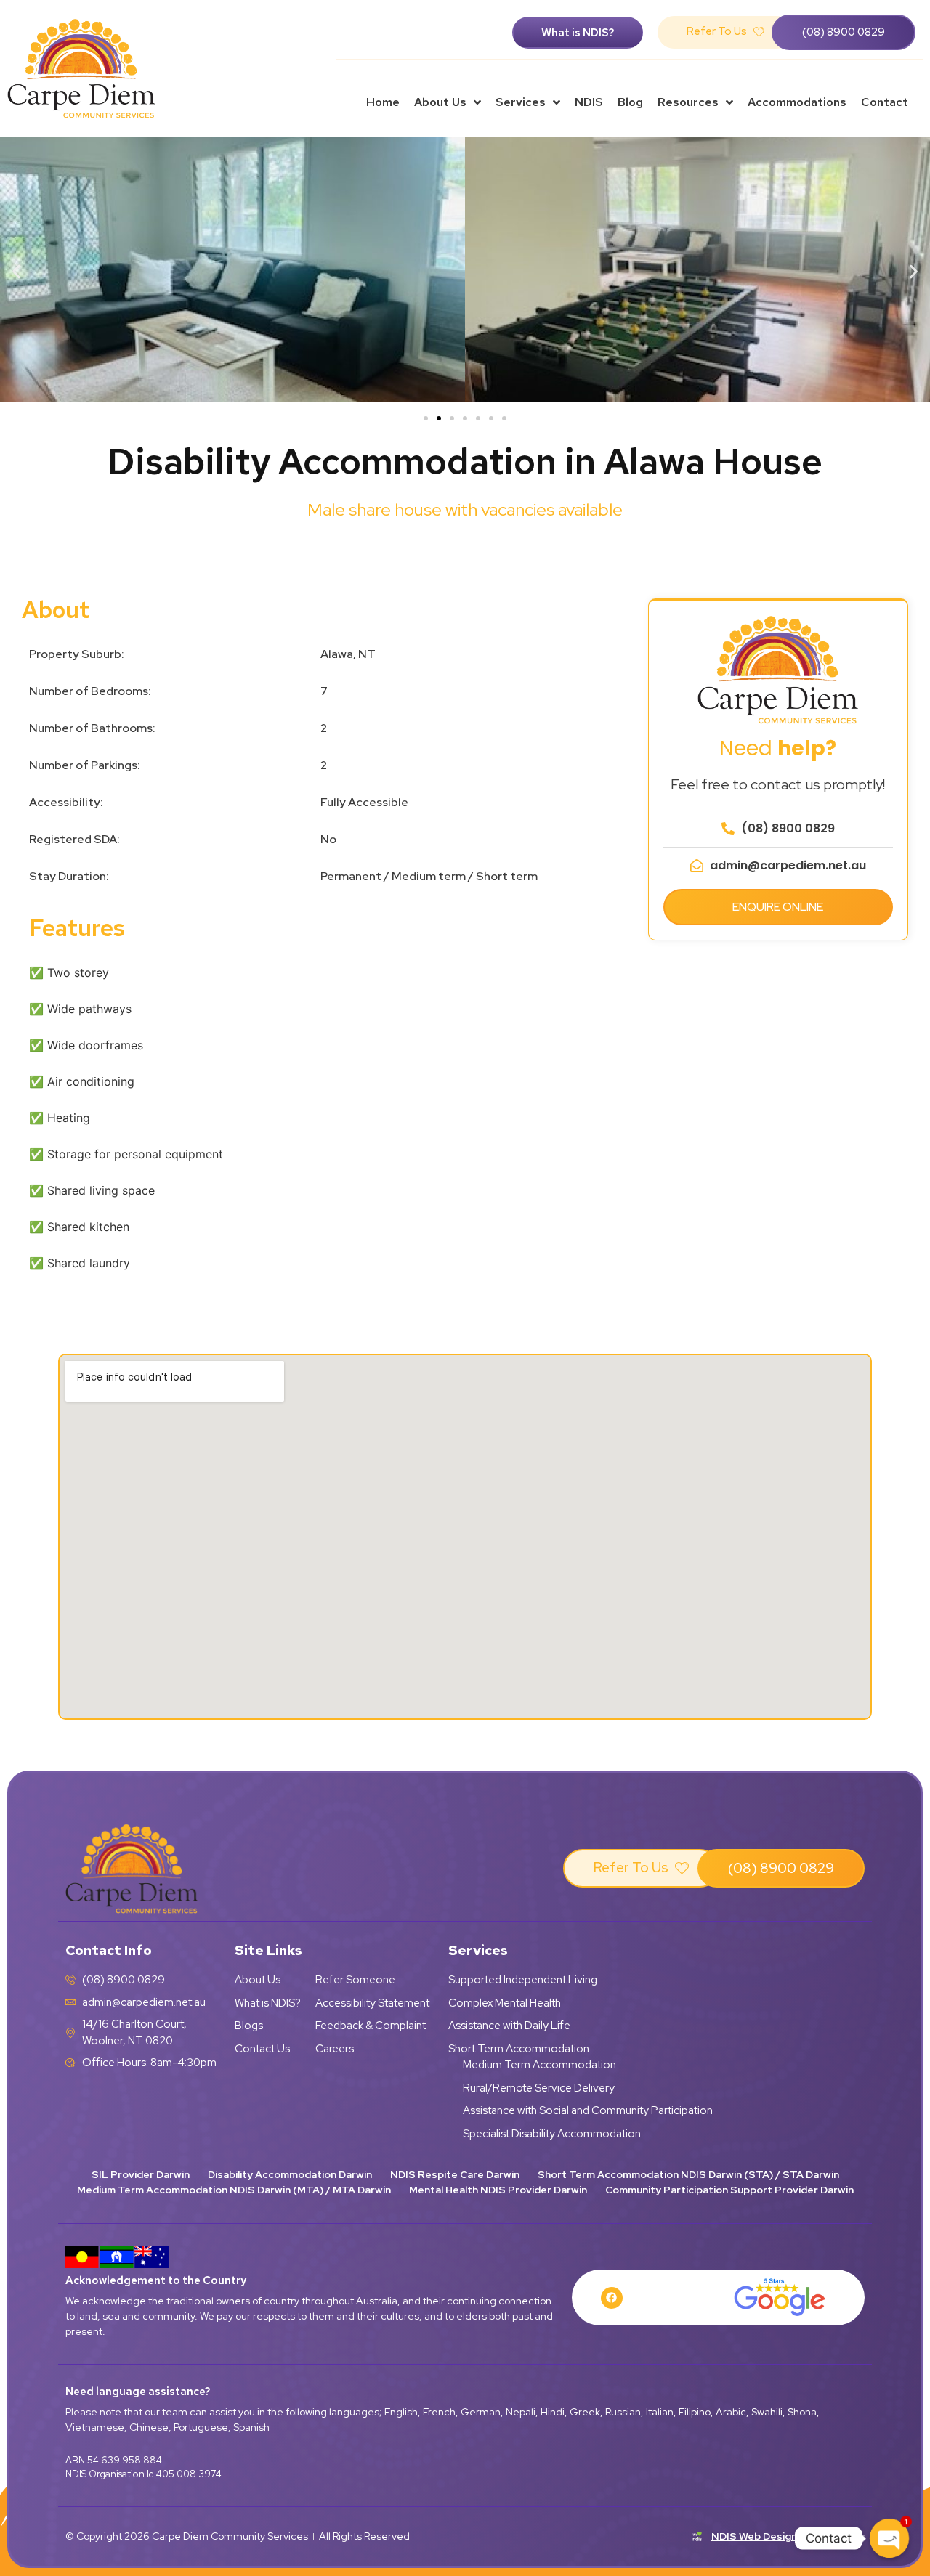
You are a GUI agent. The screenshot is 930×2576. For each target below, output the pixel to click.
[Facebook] (612, 2298)
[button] (16, 271)
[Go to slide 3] (452, 418)
